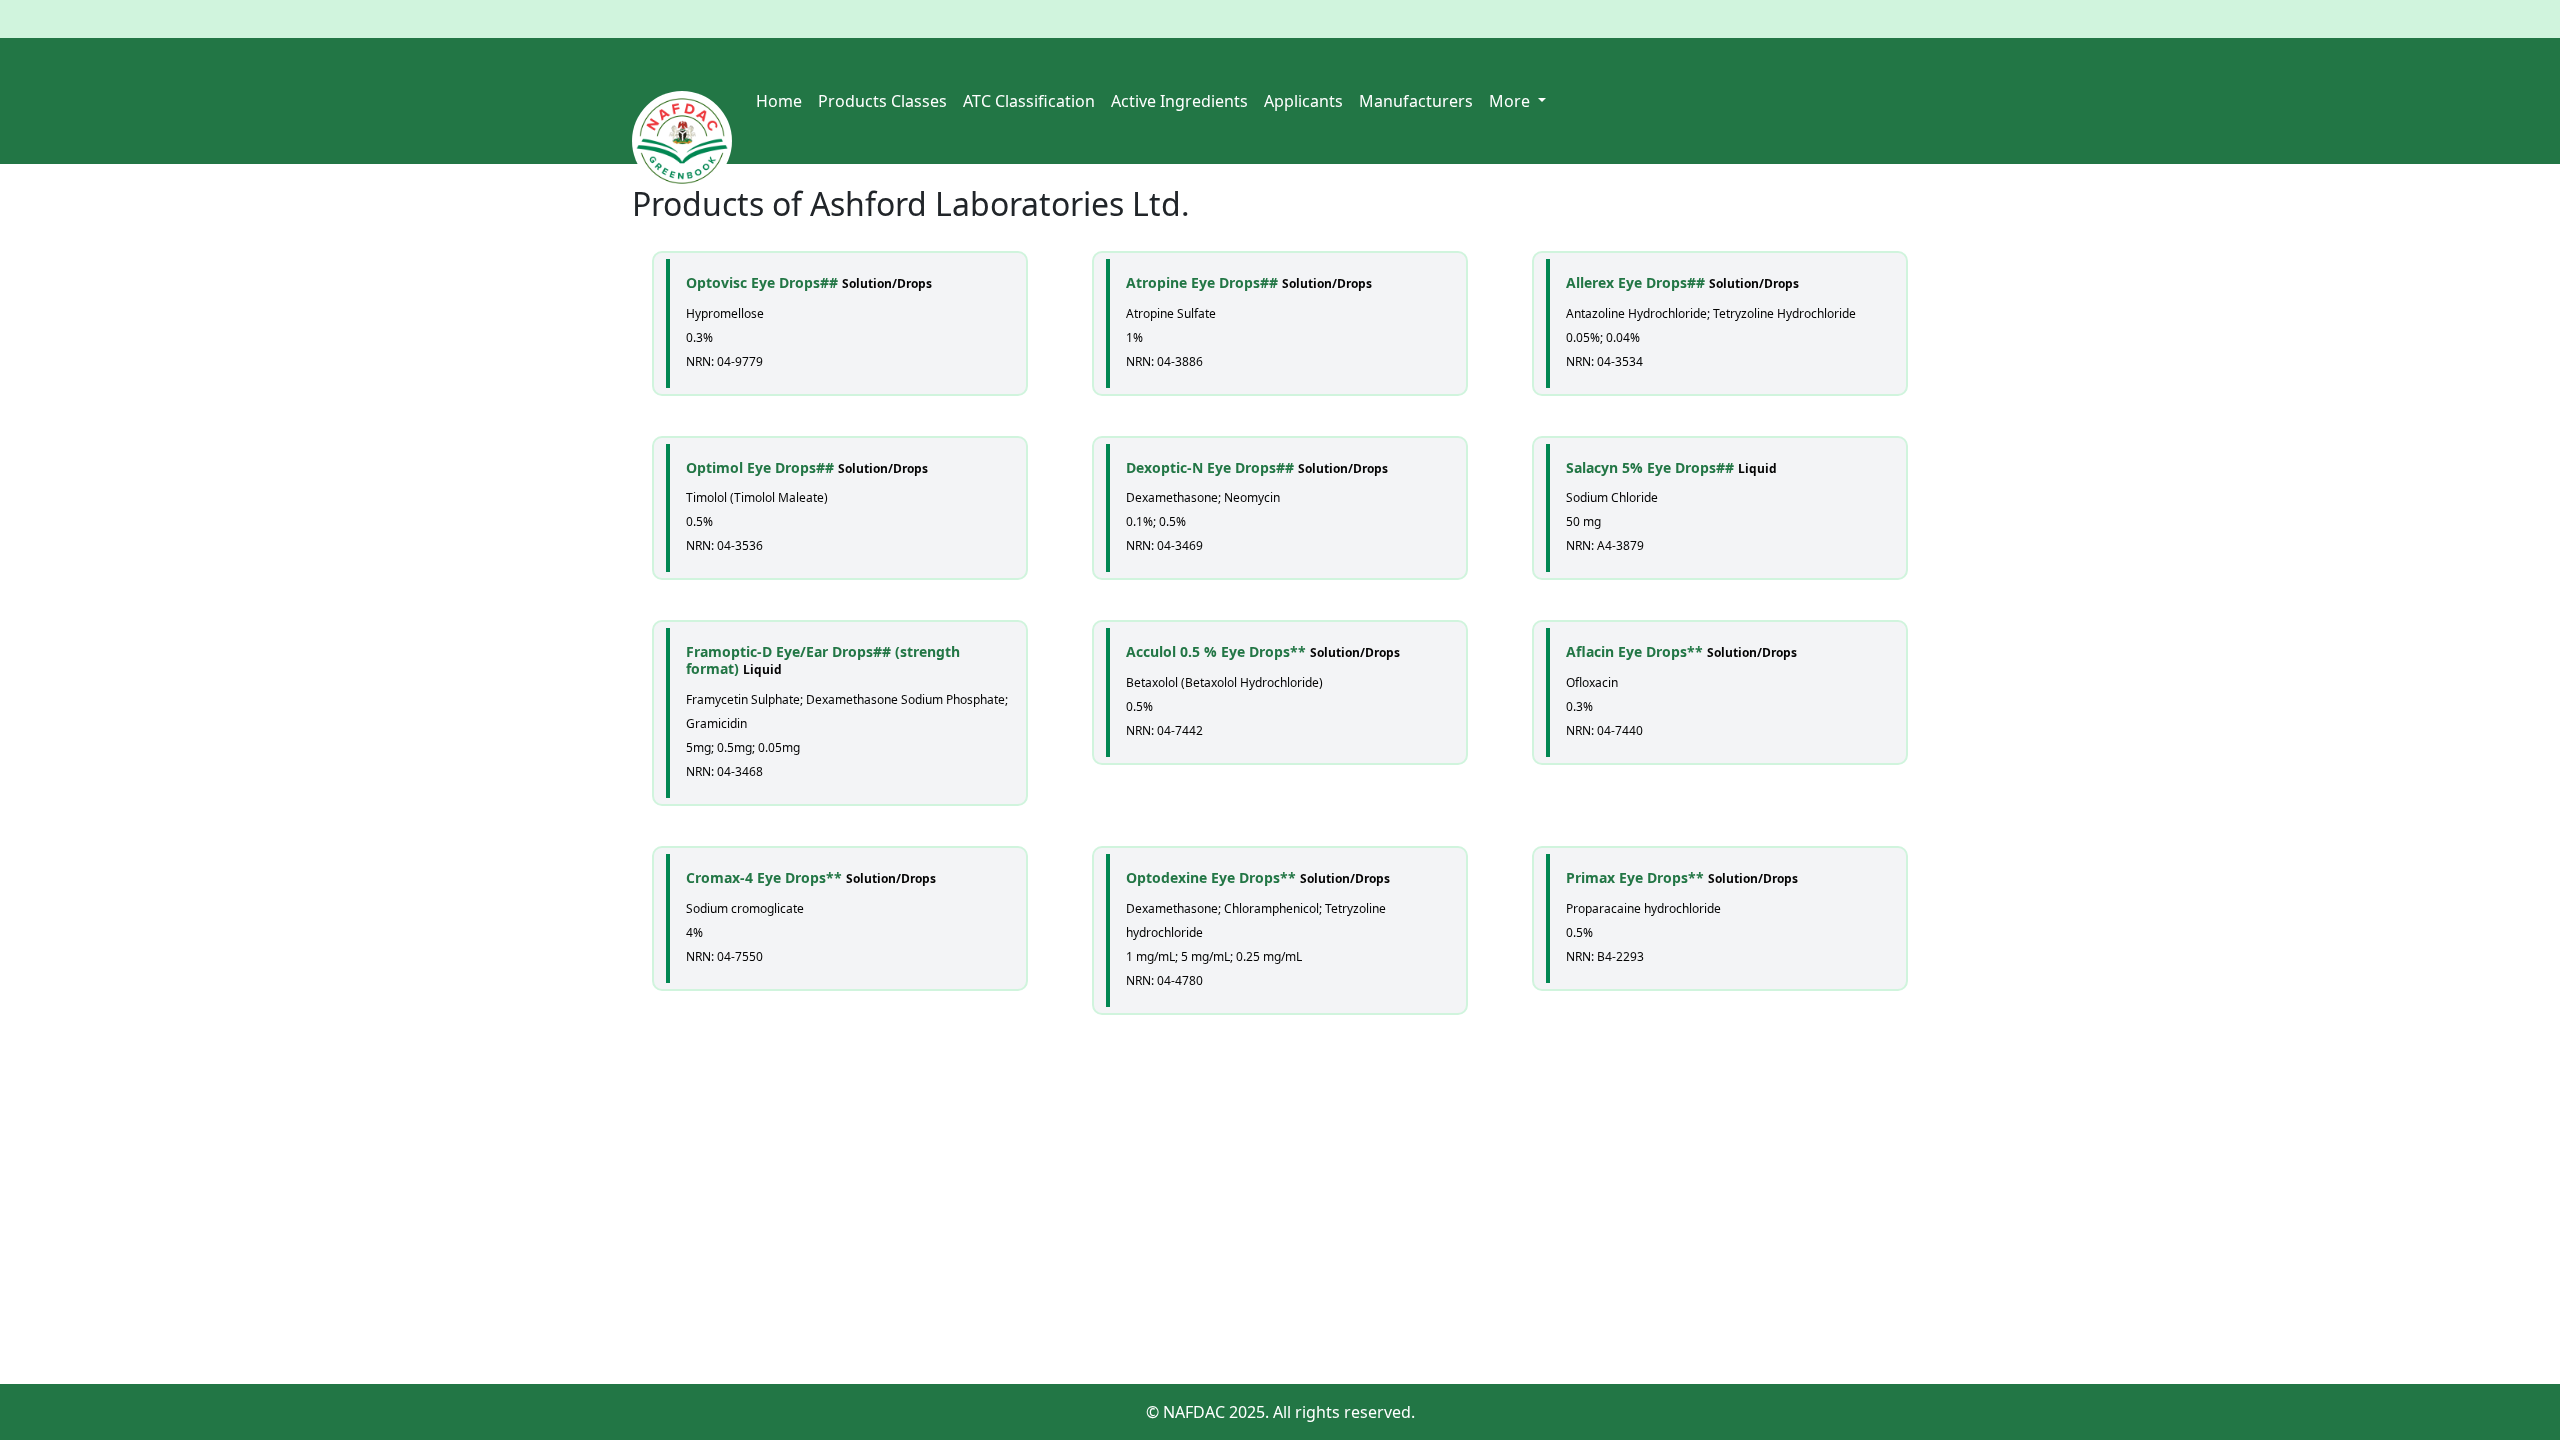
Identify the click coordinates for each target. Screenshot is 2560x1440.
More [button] (1511, 101)
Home (779, 101)
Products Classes (882, 101)
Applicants (1303, 101)
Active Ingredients (1179, 101)
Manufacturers (1416, 101)
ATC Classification (1029, 101)
